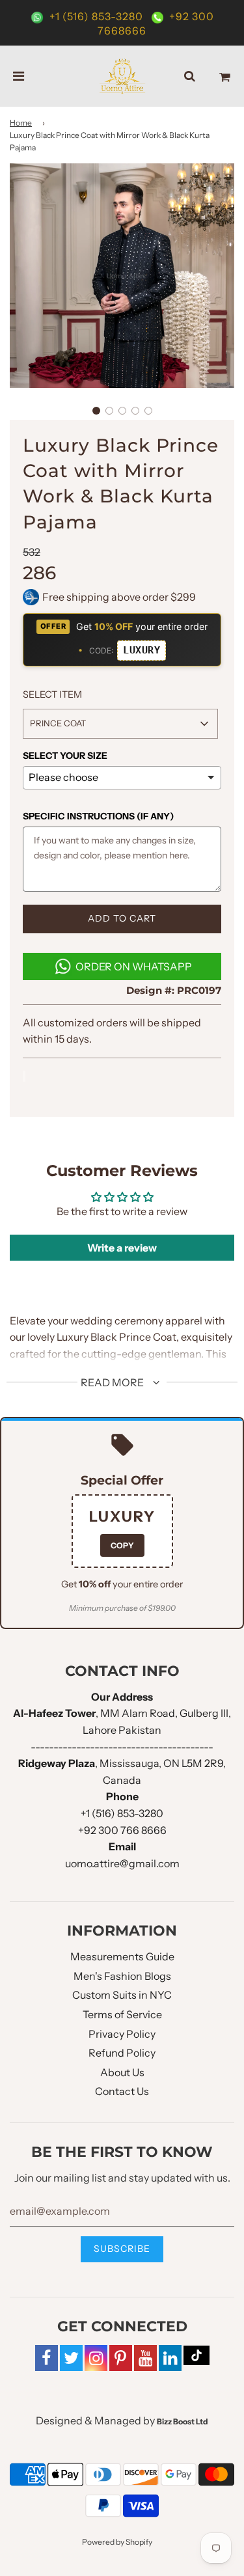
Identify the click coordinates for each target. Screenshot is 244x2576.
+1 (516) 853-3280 (96, 16)
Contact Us (122, 2091)
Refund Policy (122, 2053)
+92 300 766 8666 (122, 1830)
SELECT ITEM (52, 694)
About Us (122, 2072)
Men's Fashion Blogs (122, 1976)
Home (21, 123)
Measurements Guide (122, 1956)
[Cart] (225, 76)
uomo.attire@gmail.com (122, 1863)
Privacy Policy (122, 2034)
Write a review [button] (122, 1248)
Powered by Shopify (117, 2542)
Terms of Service (122, 2014)
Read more (113, 1382)
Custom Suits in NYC (122, 1995)
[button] (96, 411)
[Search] (190, 76)
